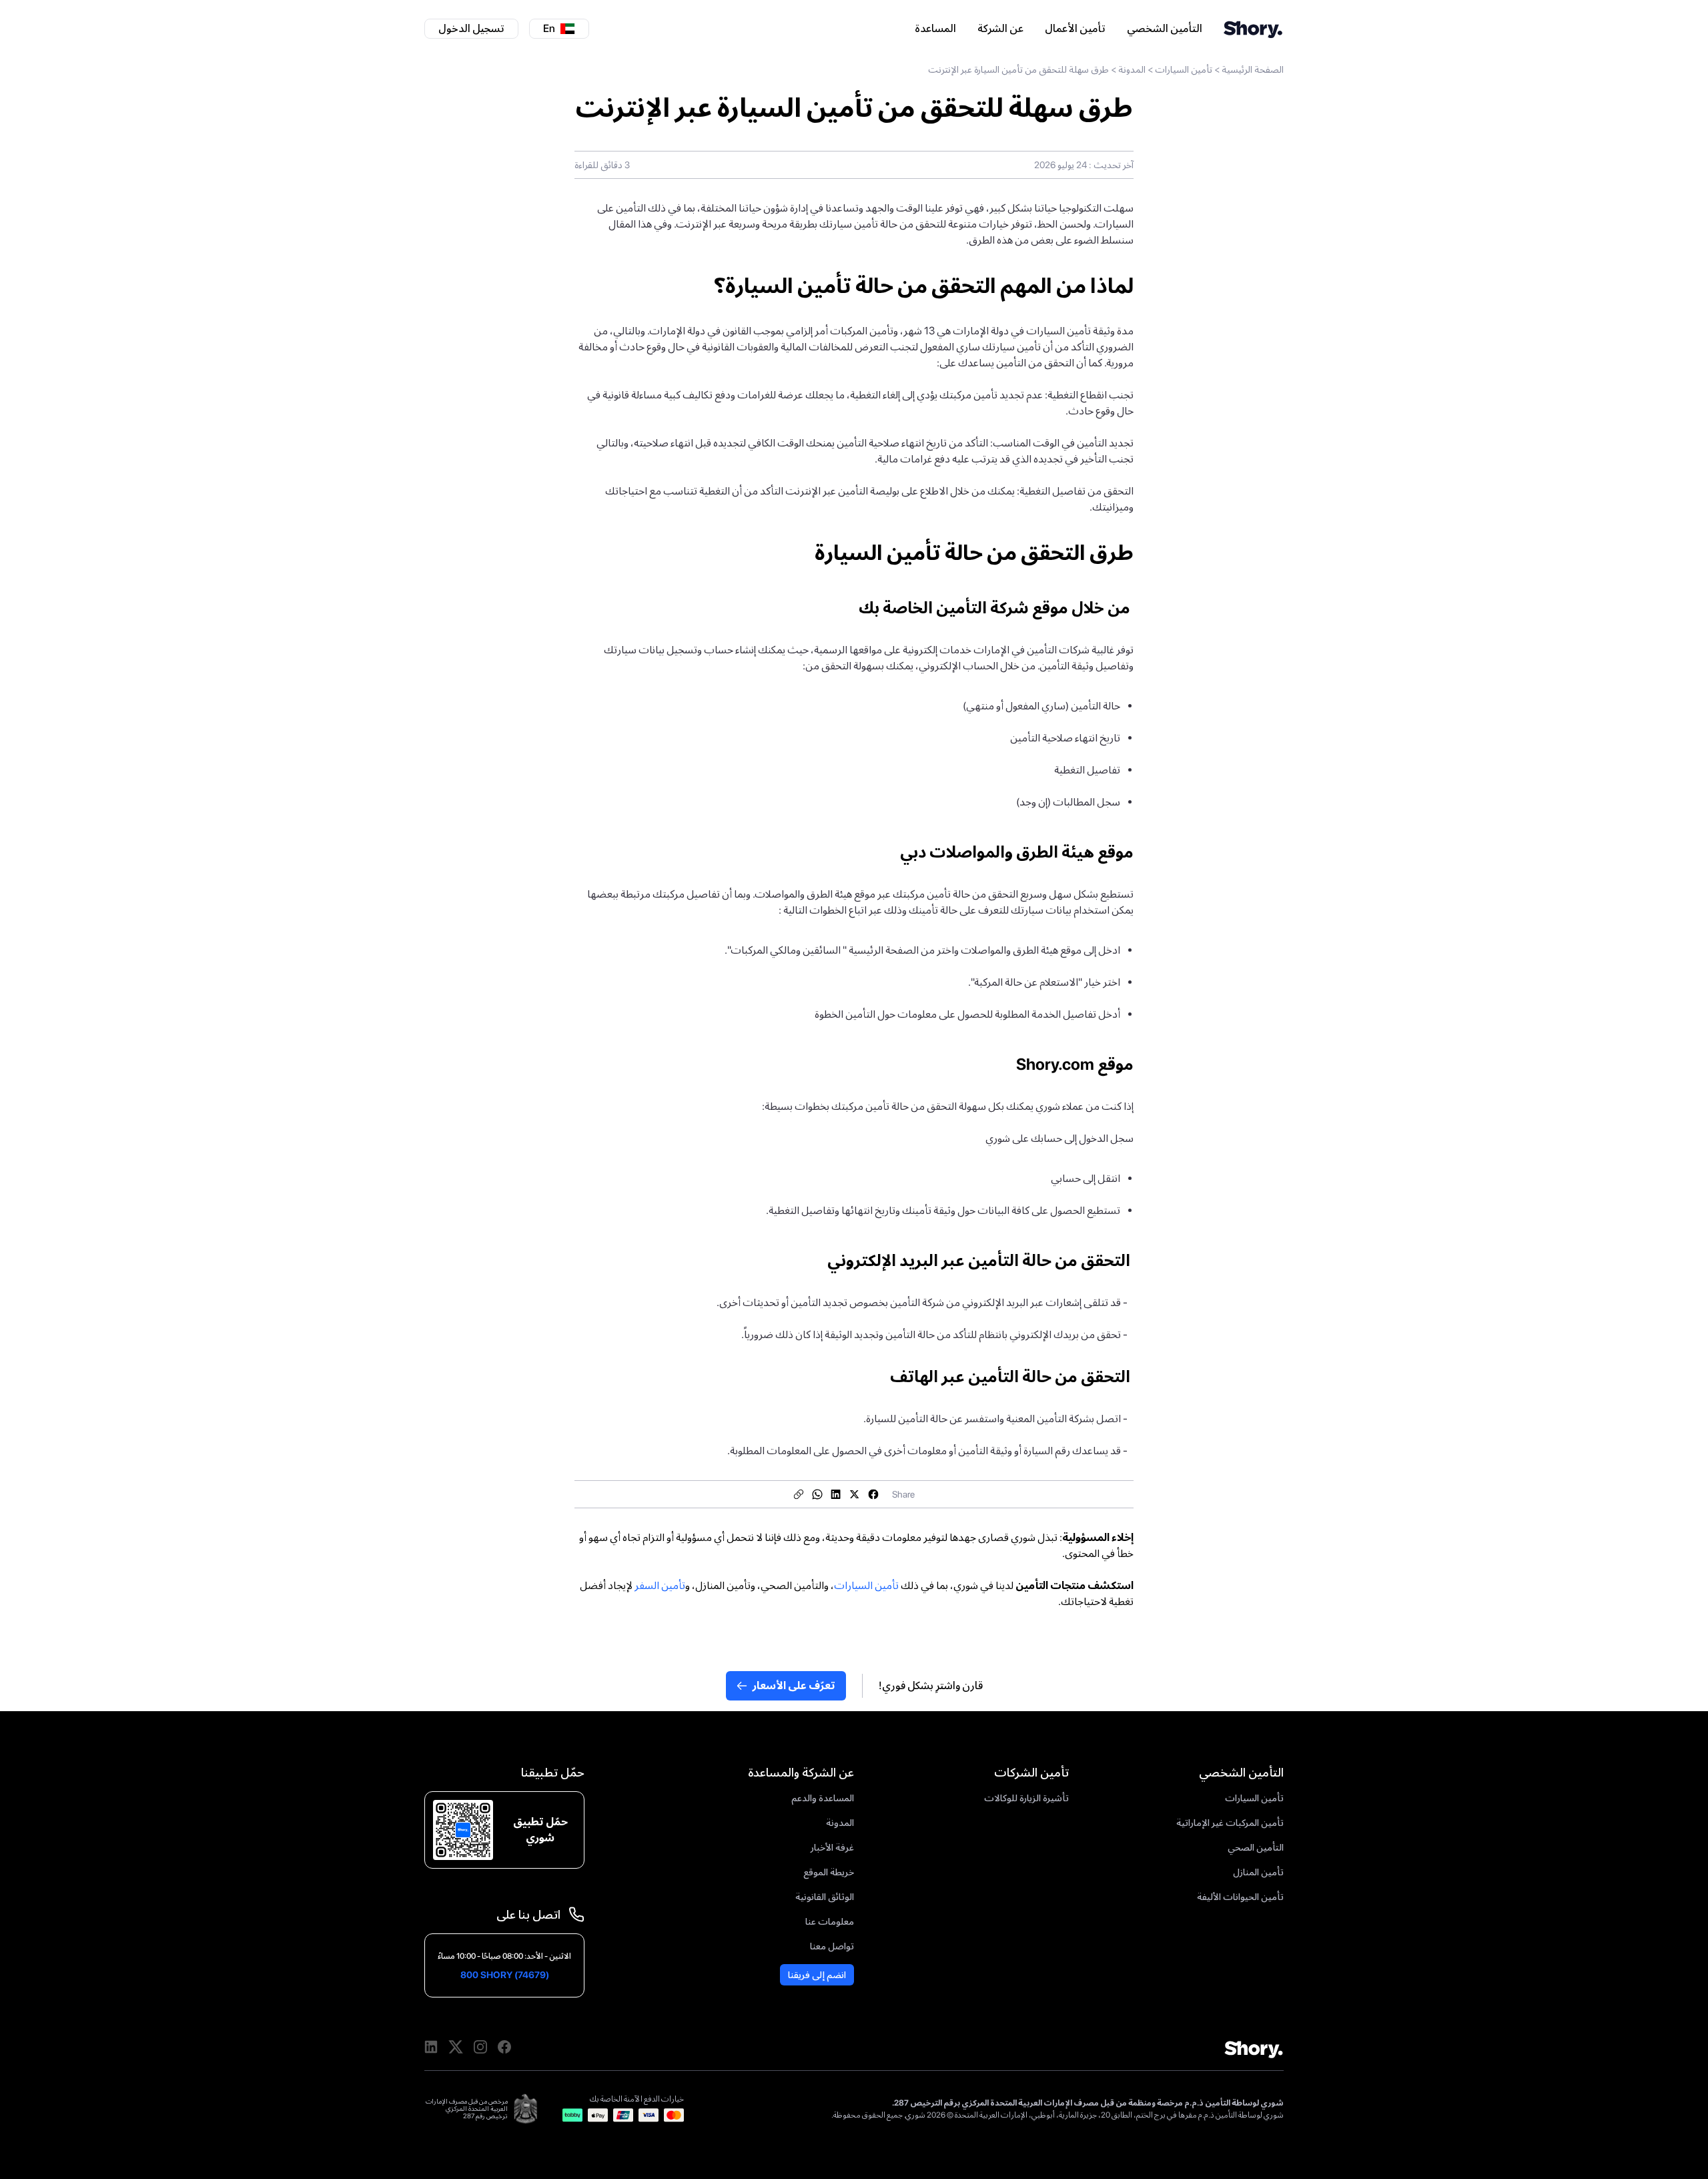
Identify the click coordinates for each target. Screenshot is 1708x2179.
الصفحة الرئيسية (1253, 69)
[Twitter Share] (855, 1494)
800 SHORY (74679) (505, 1975)
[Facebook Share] (873, 1494)
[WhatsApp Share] (817, 1494)
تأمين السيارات (1184, 69)
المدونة (1132, 69)
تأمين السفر (660, 1585)
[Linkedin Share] (836, 1494)
